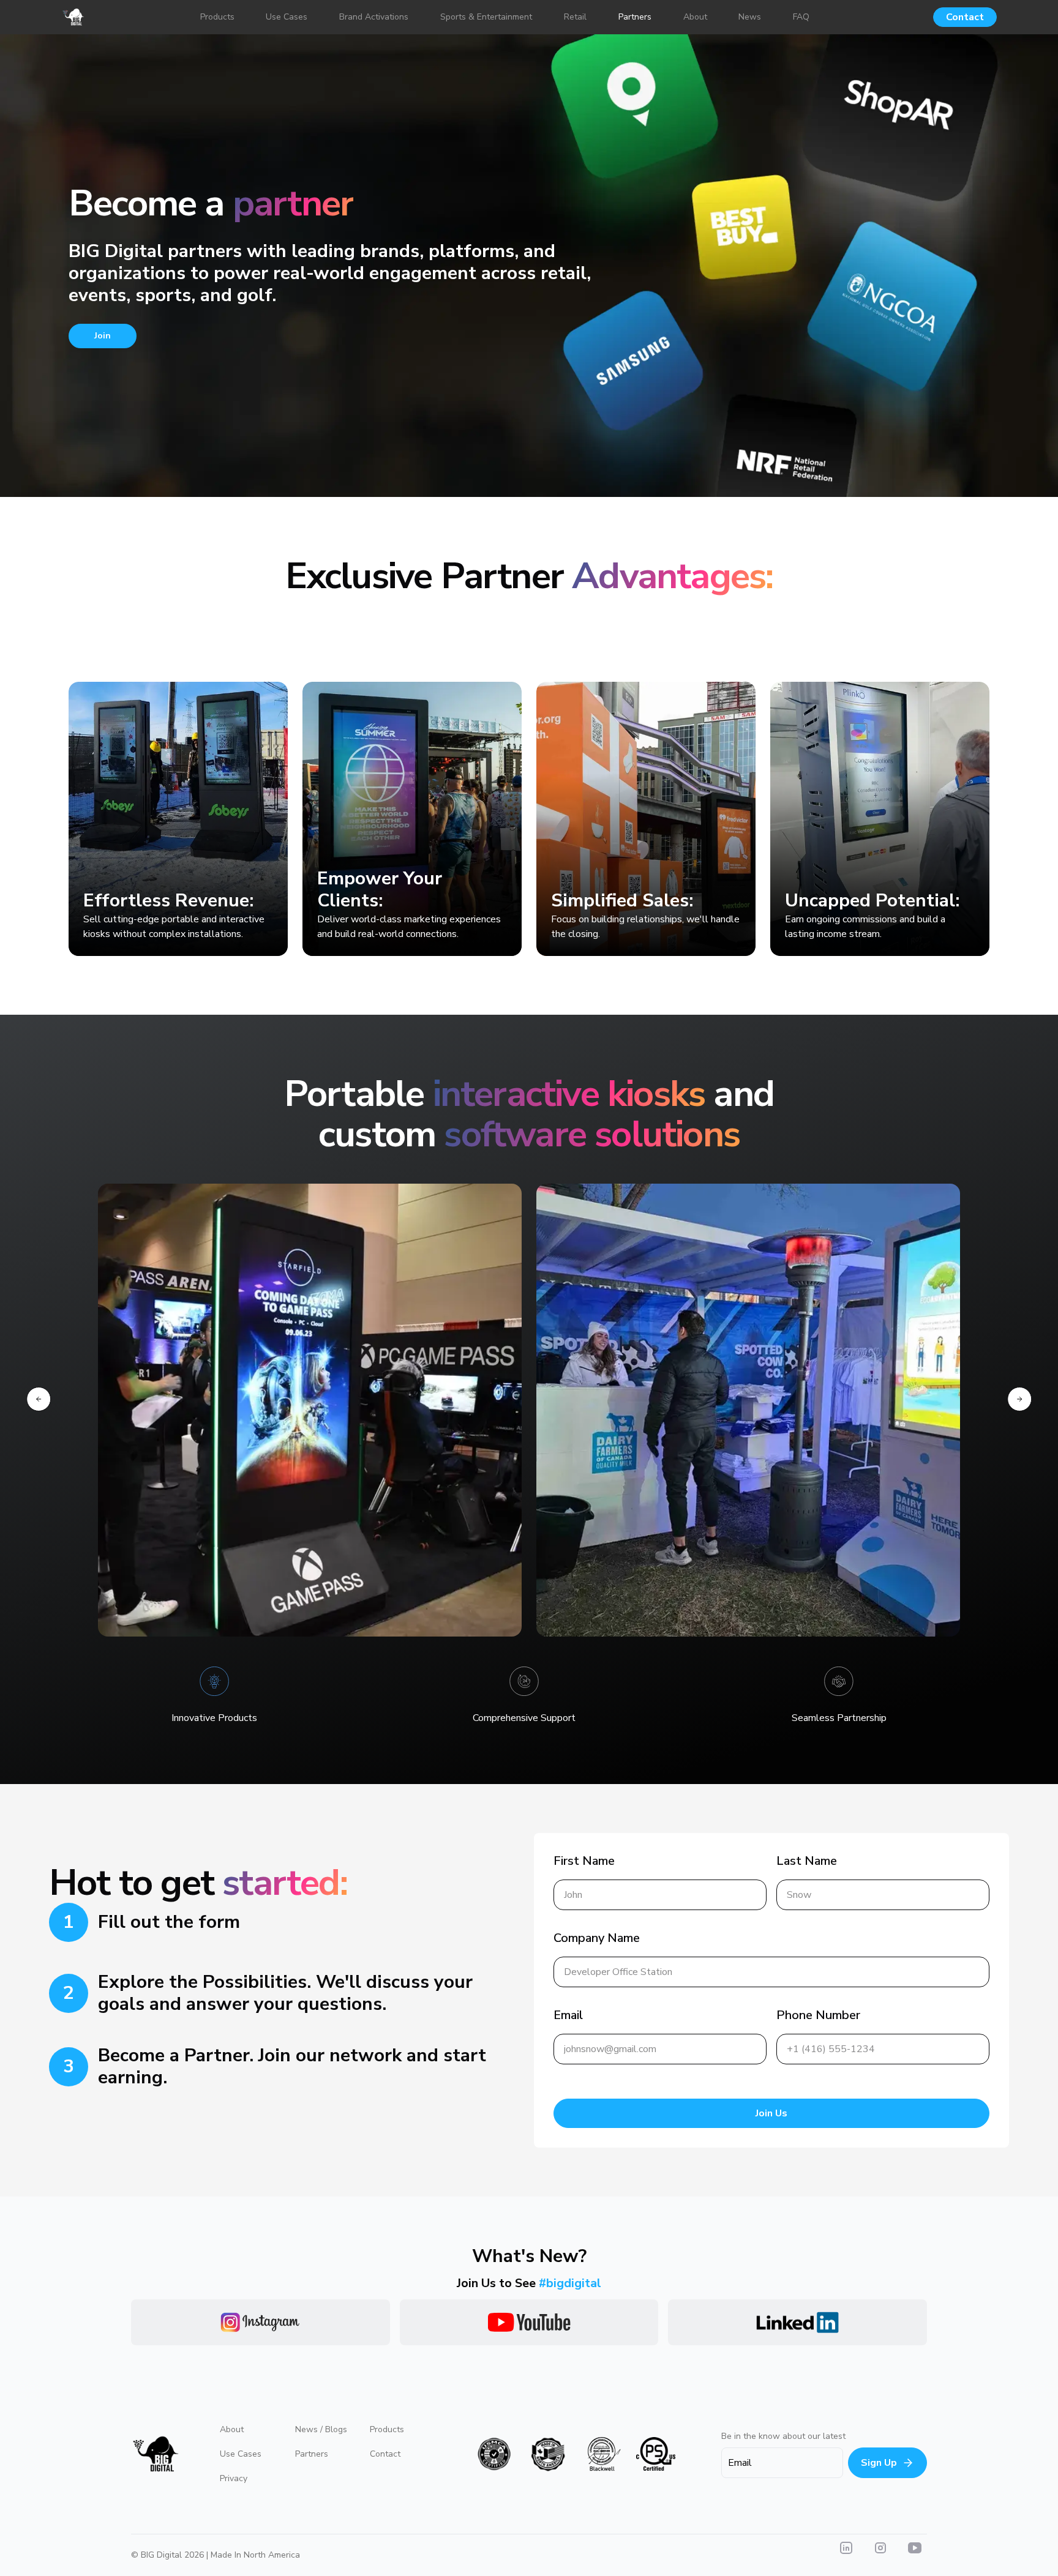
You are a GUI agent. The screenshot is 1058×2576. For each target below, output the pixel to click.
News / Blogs (321, 2429)
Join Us (771, 2113)
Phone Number (818, 2015)
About (232, 2429)
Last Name (807, 1861)
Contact (965, 17)
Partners (312, 2454)
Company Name (597, 1938)
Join (103, 336)
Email (568, 2015)
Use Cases (241, 2454)
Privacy (234, 2478)
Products (387, 2429)
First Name (584, 1861)
